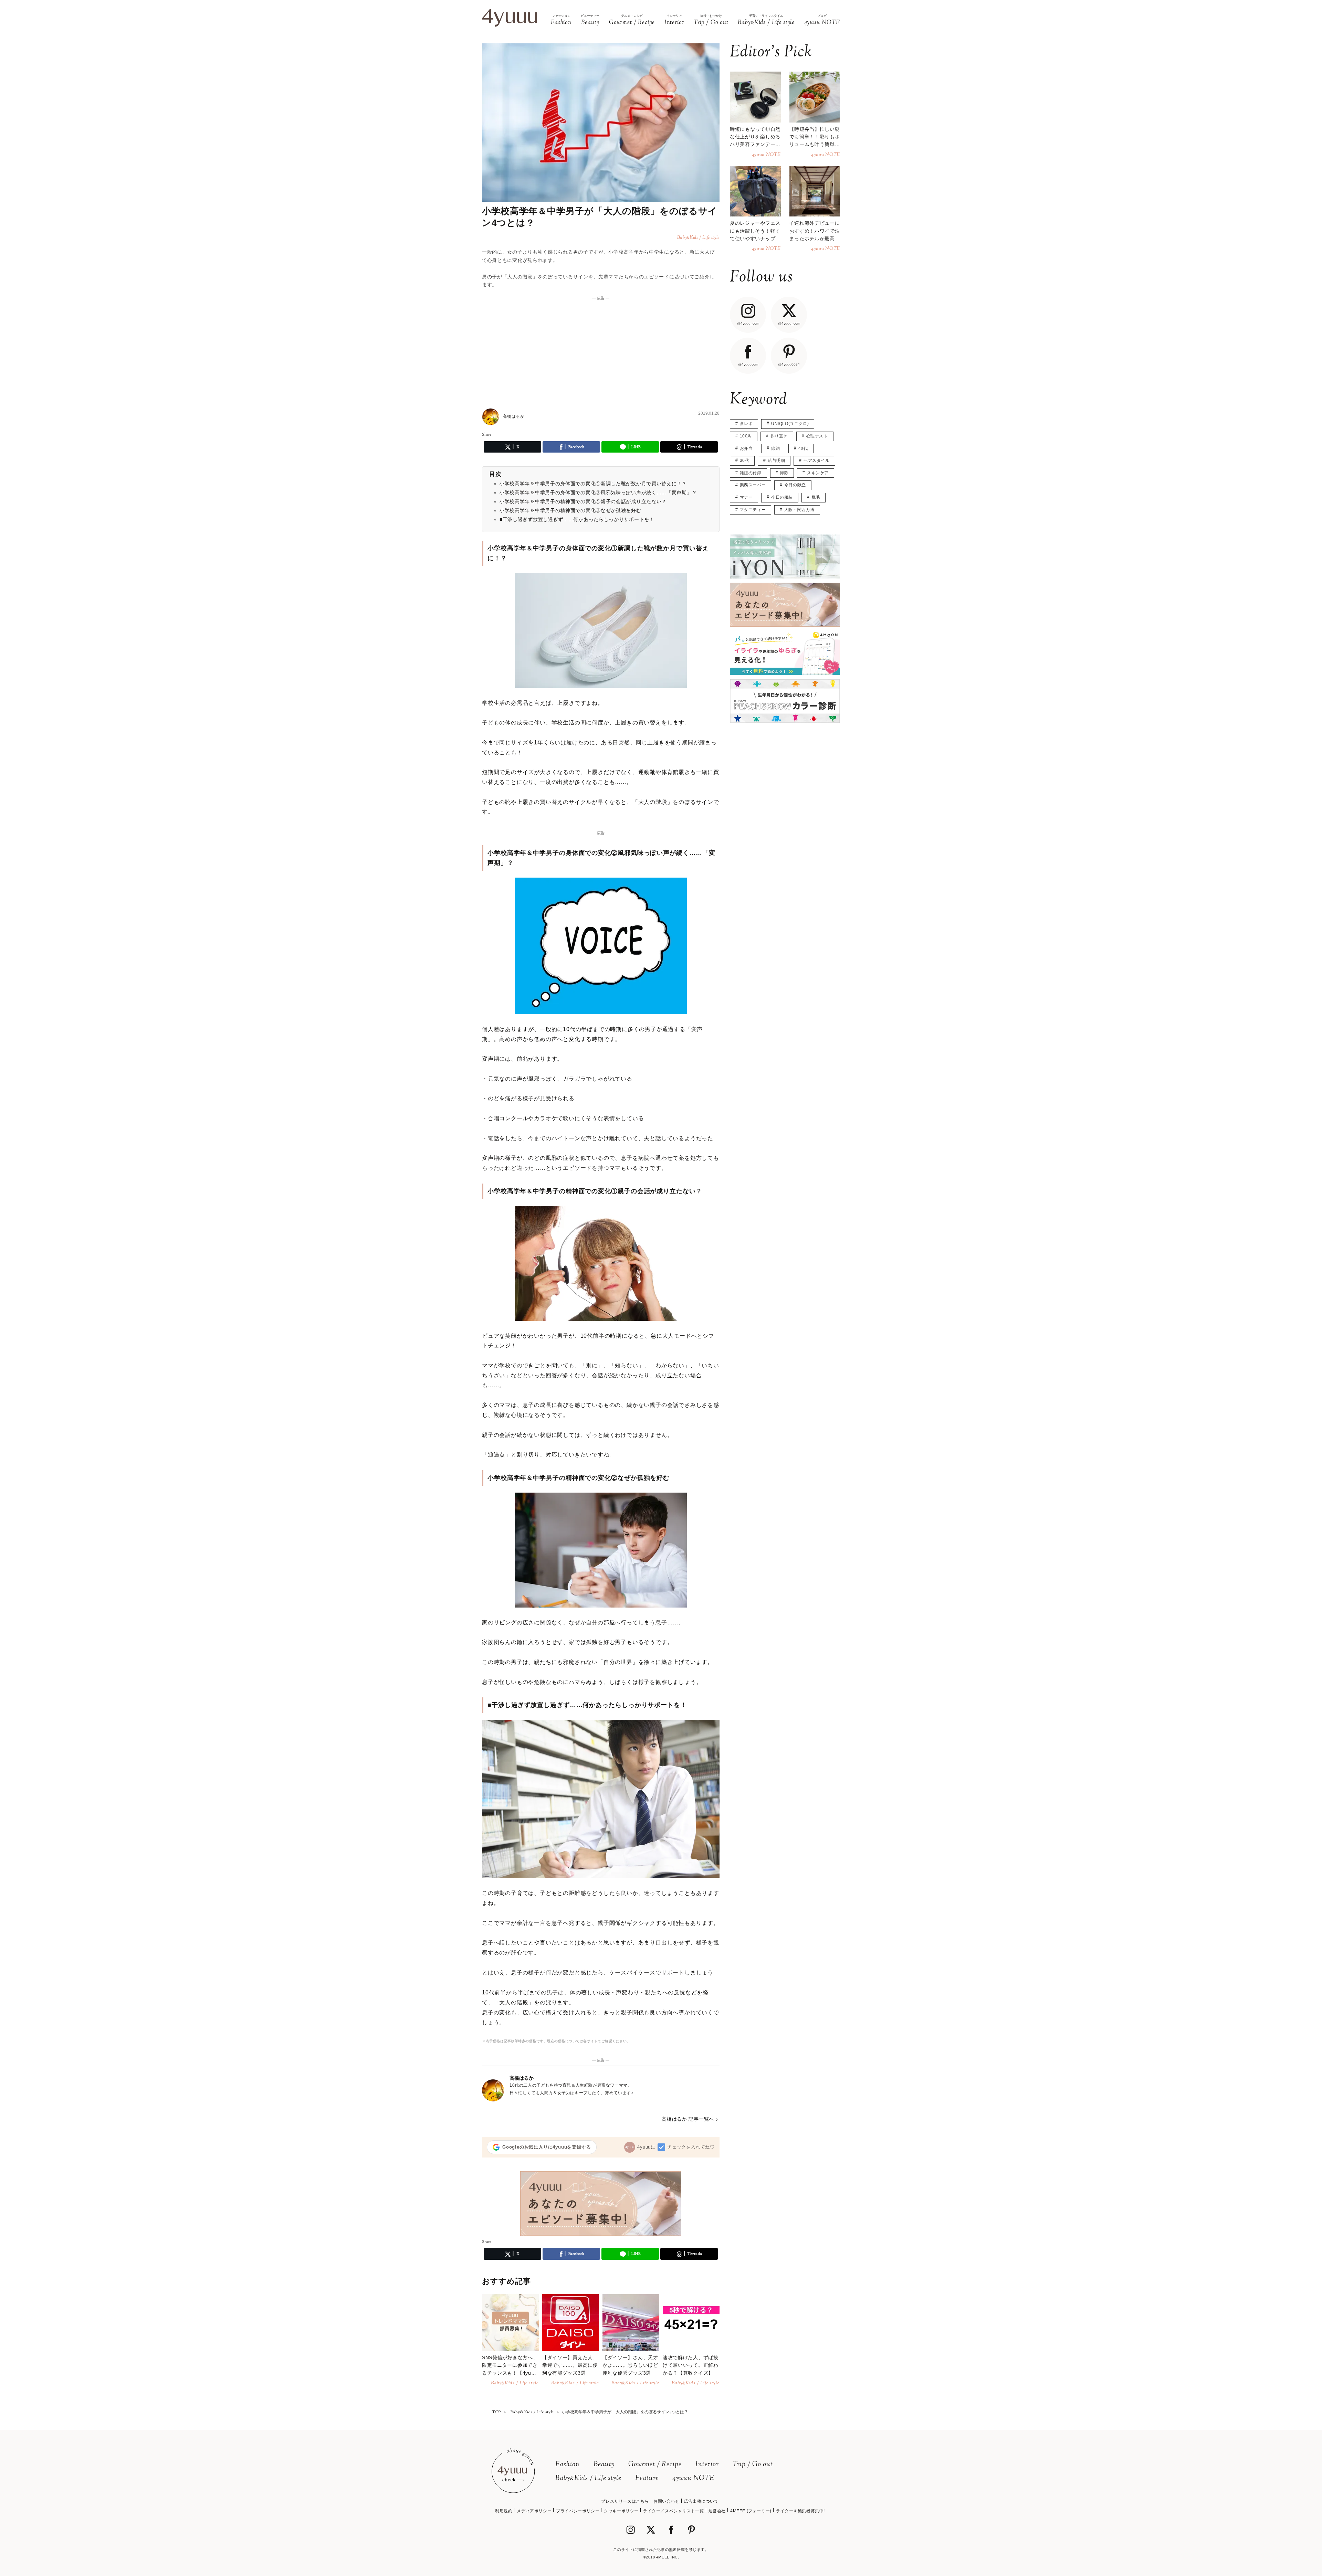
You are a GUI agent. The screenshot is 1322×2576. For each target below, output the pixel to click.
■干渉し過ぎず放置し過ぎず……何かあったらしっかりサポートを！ (577, 519)
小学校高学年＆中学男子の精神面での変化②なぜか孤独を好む (570, 510)
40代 (803, 448)
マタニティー (753, 510)
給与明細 (776, 460)
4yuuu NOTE (693, 2478)
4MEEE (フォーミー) (751, 2511)
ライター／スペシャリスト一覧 (673, 2511)
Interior (707, 2465)
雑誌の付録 (751, 473)
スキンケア (818, 473)
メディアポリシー (534, 2511)
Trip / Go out (753, 2465)
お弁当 (746, 448)
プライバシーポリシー (578, 2511)
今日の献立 (795, 485)
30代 (745, 460)
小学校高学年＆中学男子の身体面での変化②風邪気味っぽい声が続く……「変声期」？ (598, 492)
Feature (647, 2478)
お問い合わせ (667, 2501)
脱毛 (816, 497)
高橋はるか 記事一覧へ (688, 2119)
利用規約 (504, 2511)
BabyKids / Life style (588, 2478)
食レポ (746, 424)
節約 (775, 448)
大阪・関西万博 (799, 510)
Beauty (604, 2465)
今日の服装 (782, 497)
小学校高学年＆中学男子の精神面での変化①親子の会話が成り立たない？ (583, 501)
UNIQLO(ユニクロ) (790, 424)
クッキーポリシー (621, 2511)
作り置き (779, 436)
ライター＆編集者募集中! (800, 2511)
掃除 (784, 473)
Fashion (568, 2465)
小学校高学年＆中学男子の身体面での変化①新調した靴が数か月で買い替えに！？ (593, 484)
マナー (746, 497)
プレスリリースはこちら (625, 2501)
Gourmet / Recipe (655, 2465)
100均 (746, 436)
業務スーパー (753, 485)
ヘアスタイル (817, 460)
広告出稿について (701, 2501)
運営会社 (717, 2511)
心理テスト (817, 436)
